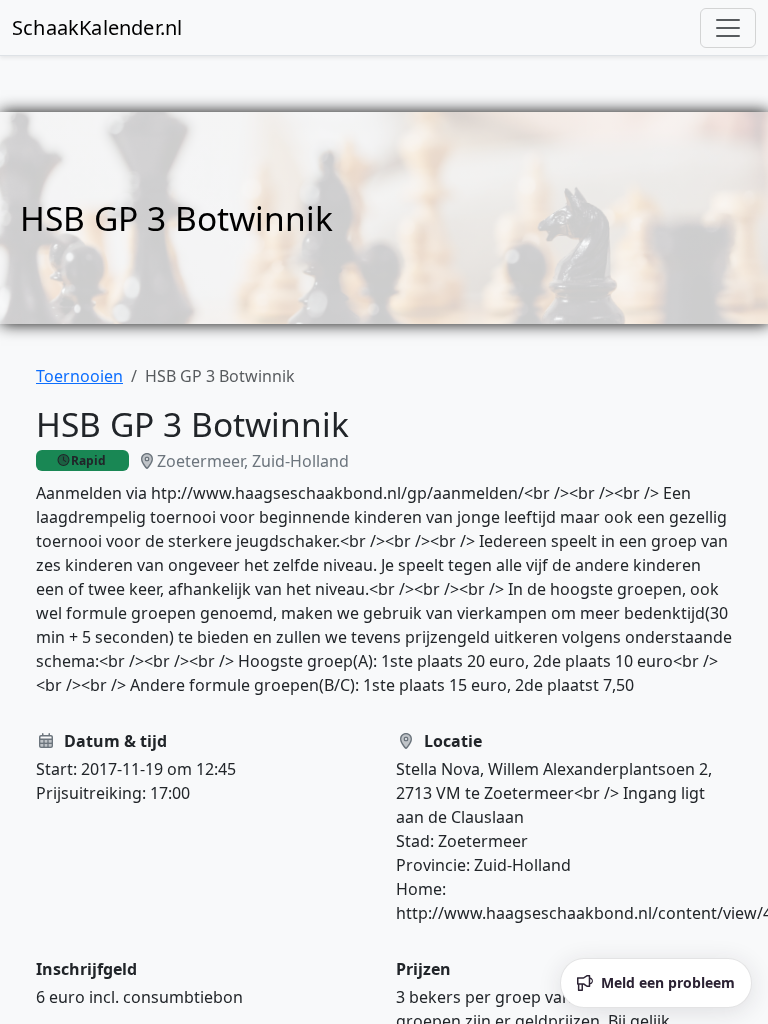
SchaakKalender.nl (97, 27)
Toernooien (79, 376)
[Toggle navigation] (728, 28)
